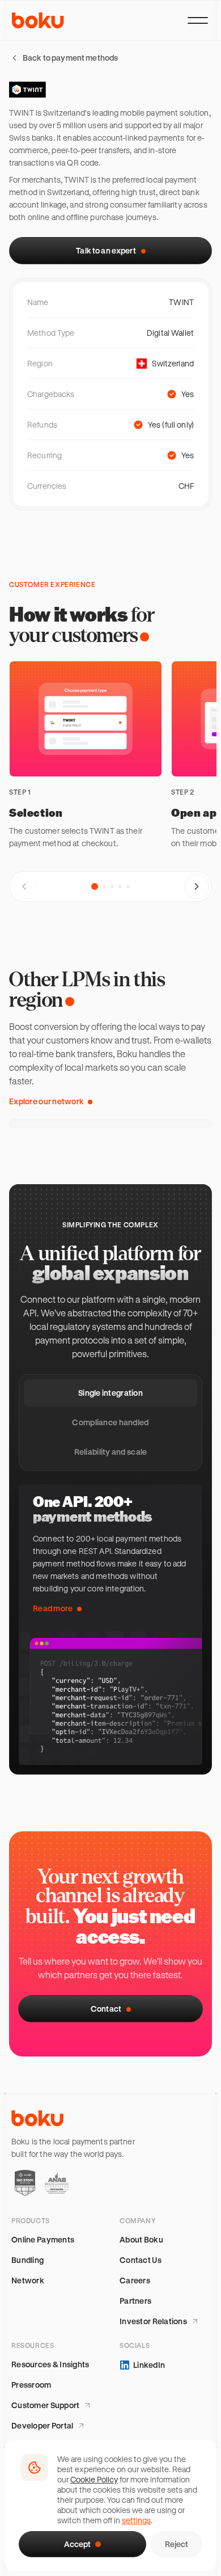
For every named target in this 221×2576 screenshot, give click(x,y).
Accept (77, 2544)
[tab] (110, 1393)
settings (136, 2520)
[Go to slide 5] (128, 886)
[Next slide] (197, 886)
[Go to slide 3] (112, 886)
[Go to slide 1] (95, 886)
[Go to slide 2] (104, 886)
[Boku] (38, 20)
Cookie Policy (94, 2479)
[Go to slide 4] (120, 886)
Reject (177, 2544)
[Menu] (198, 20)
